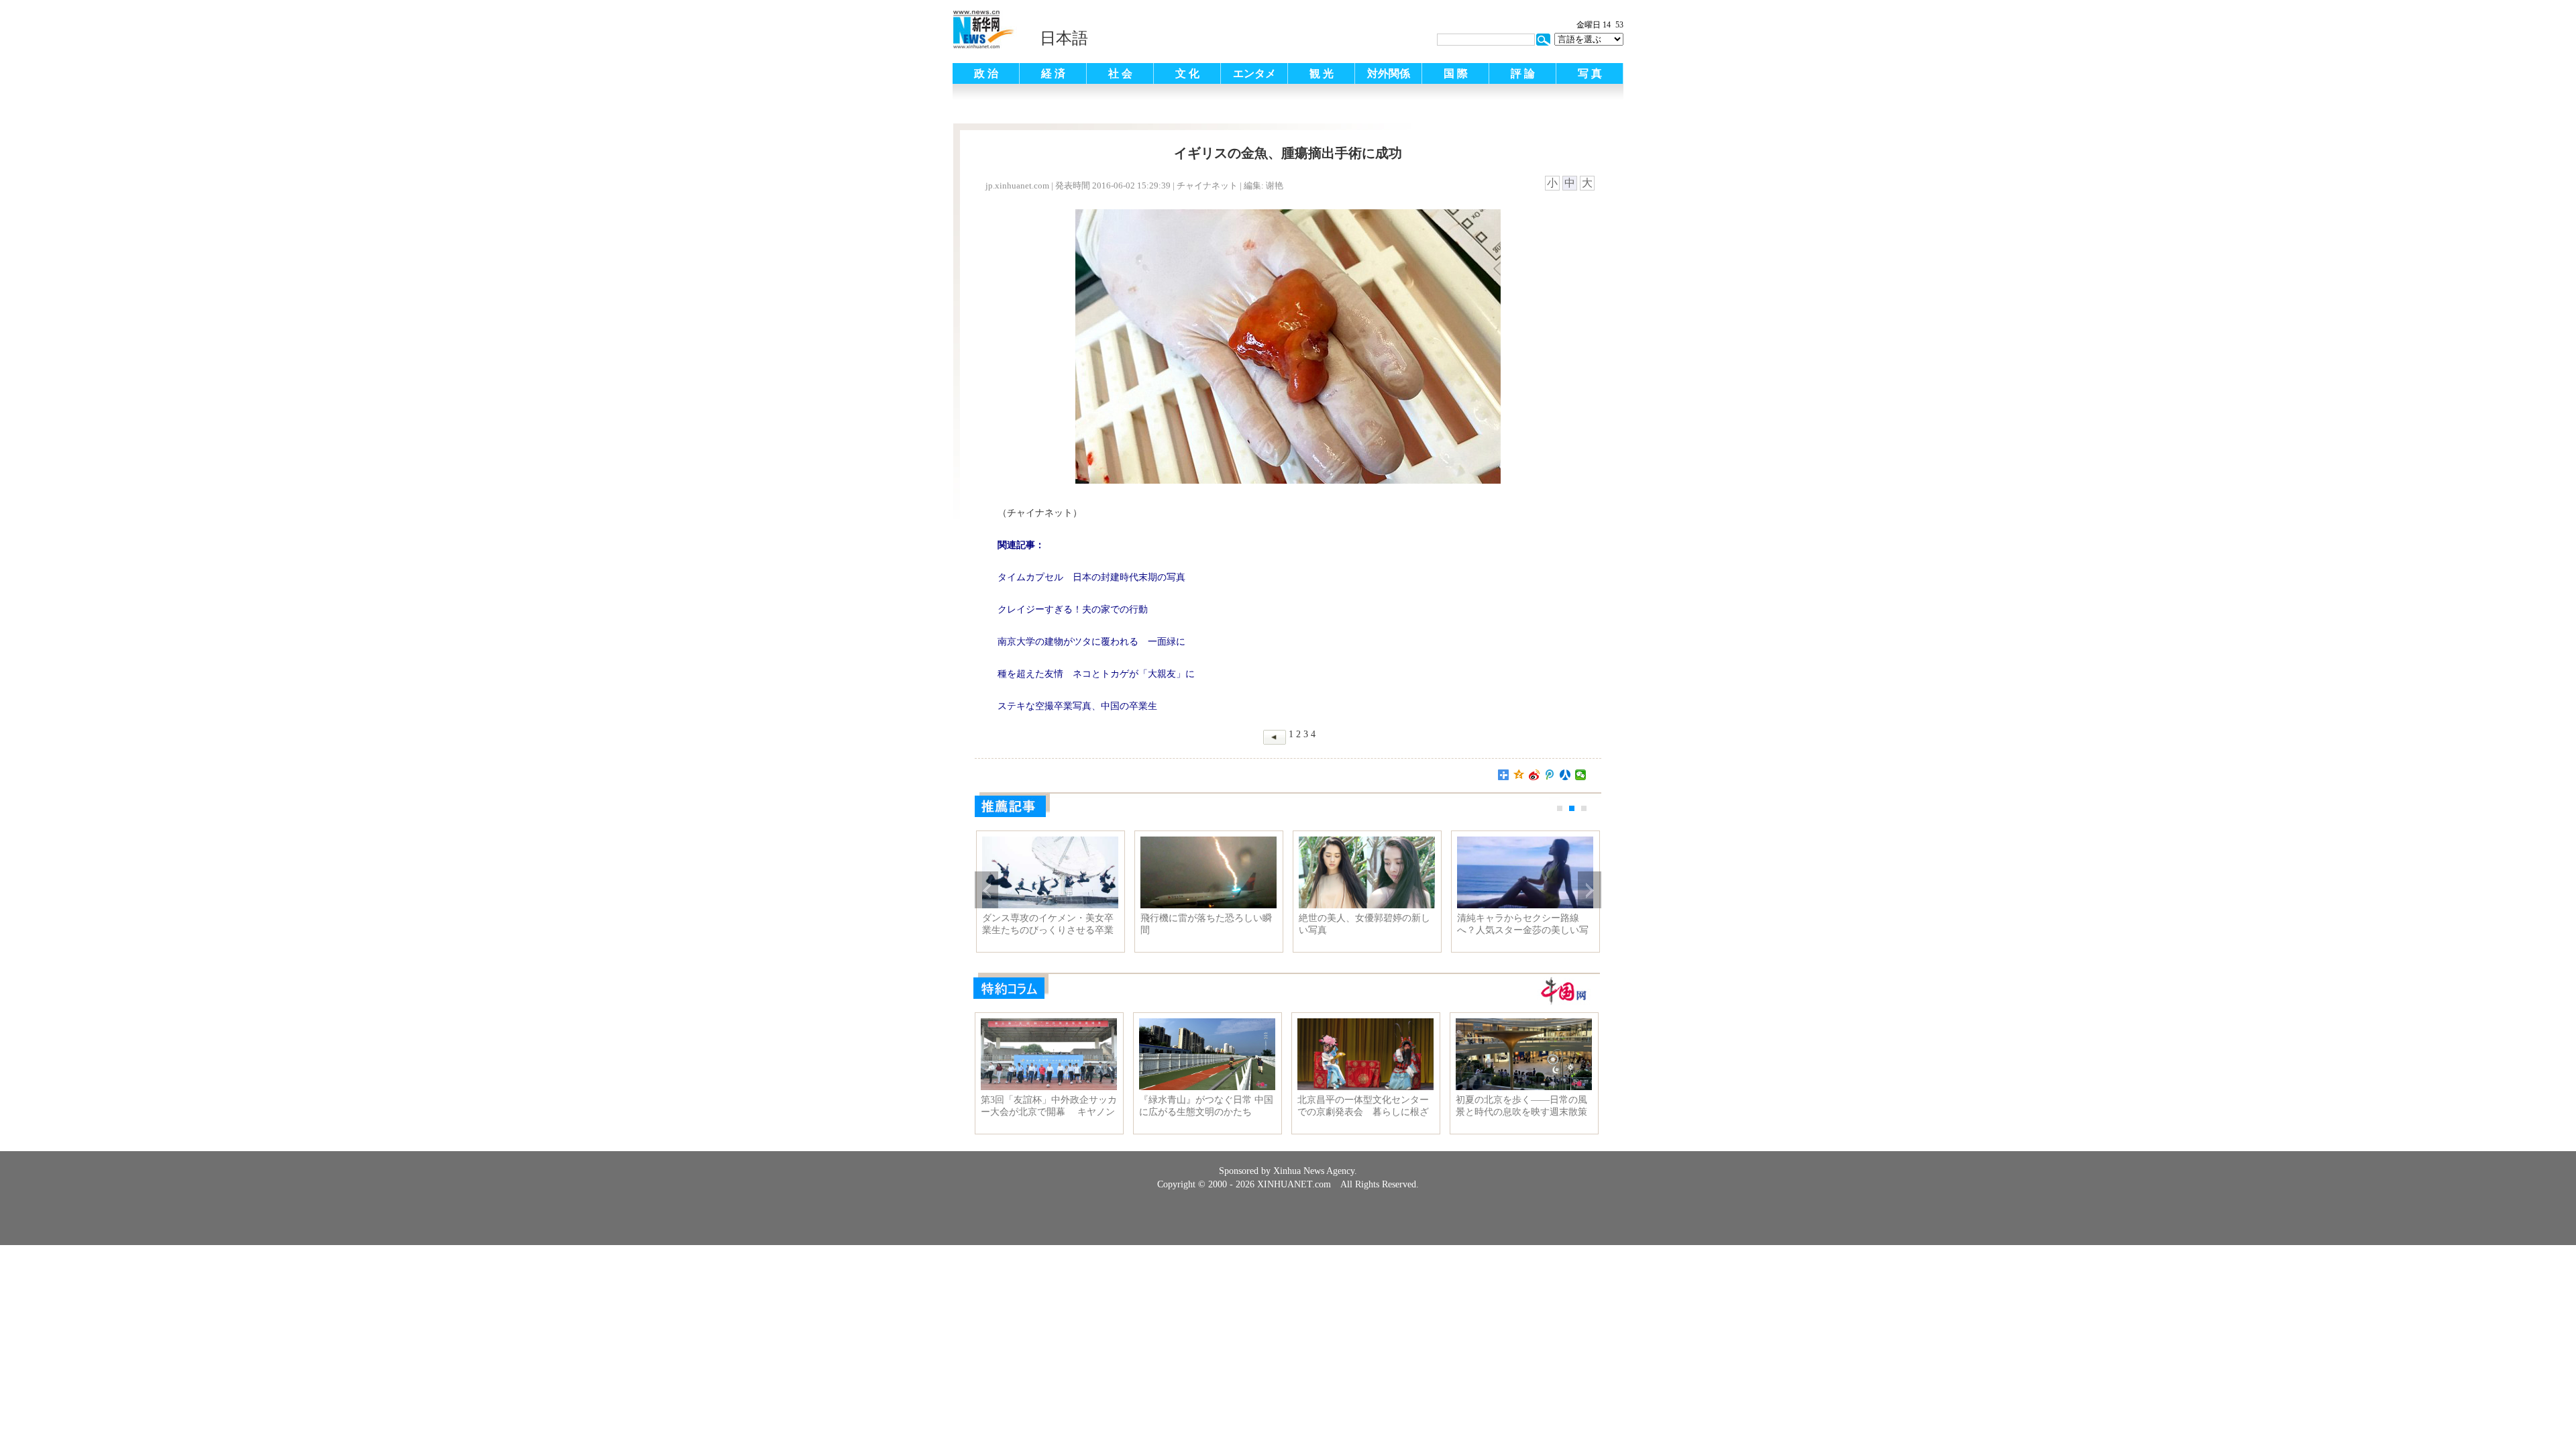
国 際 (1456, 73)
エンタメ (1254, 73)
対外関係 (1389, 73)
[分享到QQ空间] (1519, 775)
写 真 (1590, 73)
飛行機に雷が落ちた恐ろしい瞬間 (1206, 924)
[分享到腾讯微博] (1550, 775)
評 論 (1523, 73)
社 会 (1120, 73)
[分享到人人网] (1565, 775)
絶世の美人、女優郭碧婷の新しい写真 (1364, 924)
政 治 (986, 73)
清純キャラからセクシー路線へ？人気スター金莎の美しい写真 (1523, 924)
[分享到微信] (1581, 775)
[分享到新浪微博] (1535, 775)
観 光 (1322, 73)
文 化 (1187, 73)
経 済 (1053, 73)
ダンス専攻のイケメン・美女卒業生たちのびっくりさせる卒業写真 (1048, 924)
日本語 (1064, 38)
